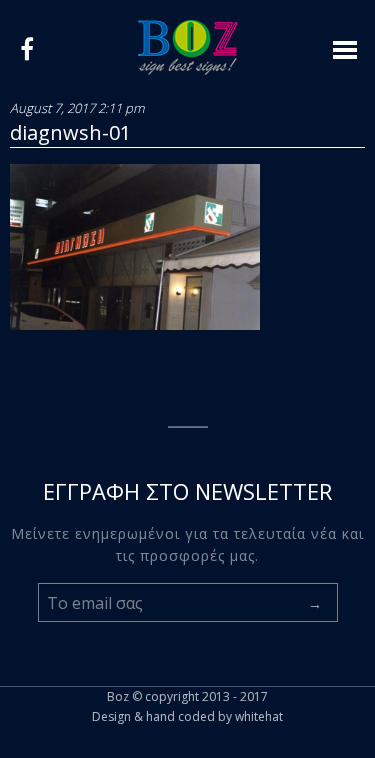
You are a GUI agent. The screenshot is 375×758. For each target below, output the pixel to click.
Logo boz (188, 47)
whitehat (259, 716)
